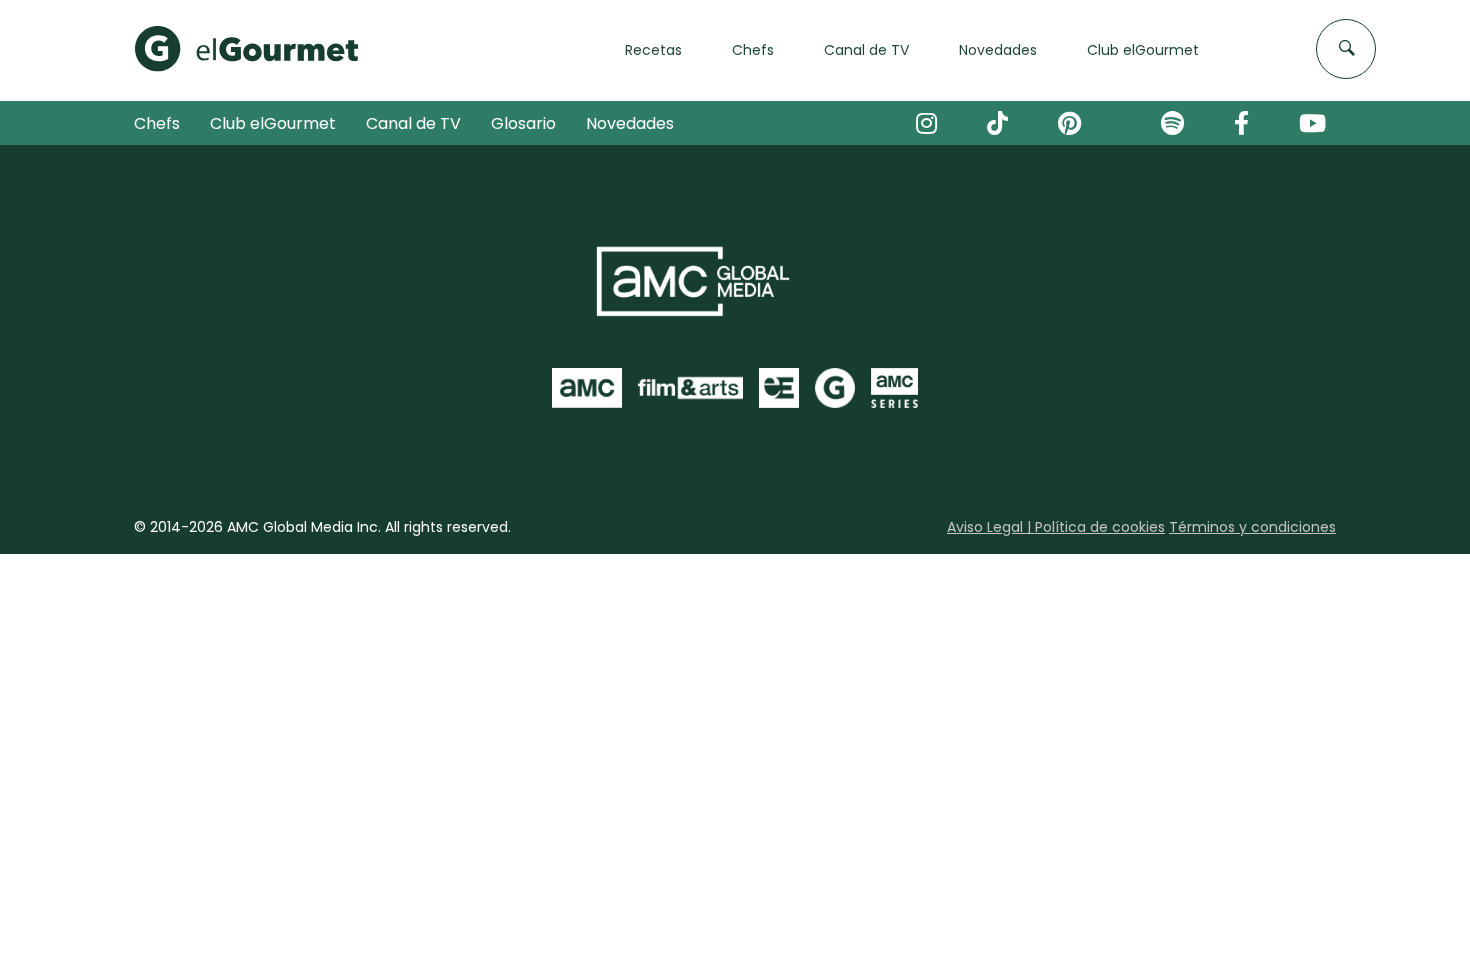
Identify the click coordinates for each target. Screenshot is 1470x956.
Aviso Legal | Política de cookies (1056, 527)
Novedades (630, 123)
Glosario (523, 123)
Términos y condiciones (1252, 527)
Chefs (157, 123)
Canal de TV (413, 123)
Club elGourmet (273, 123)
